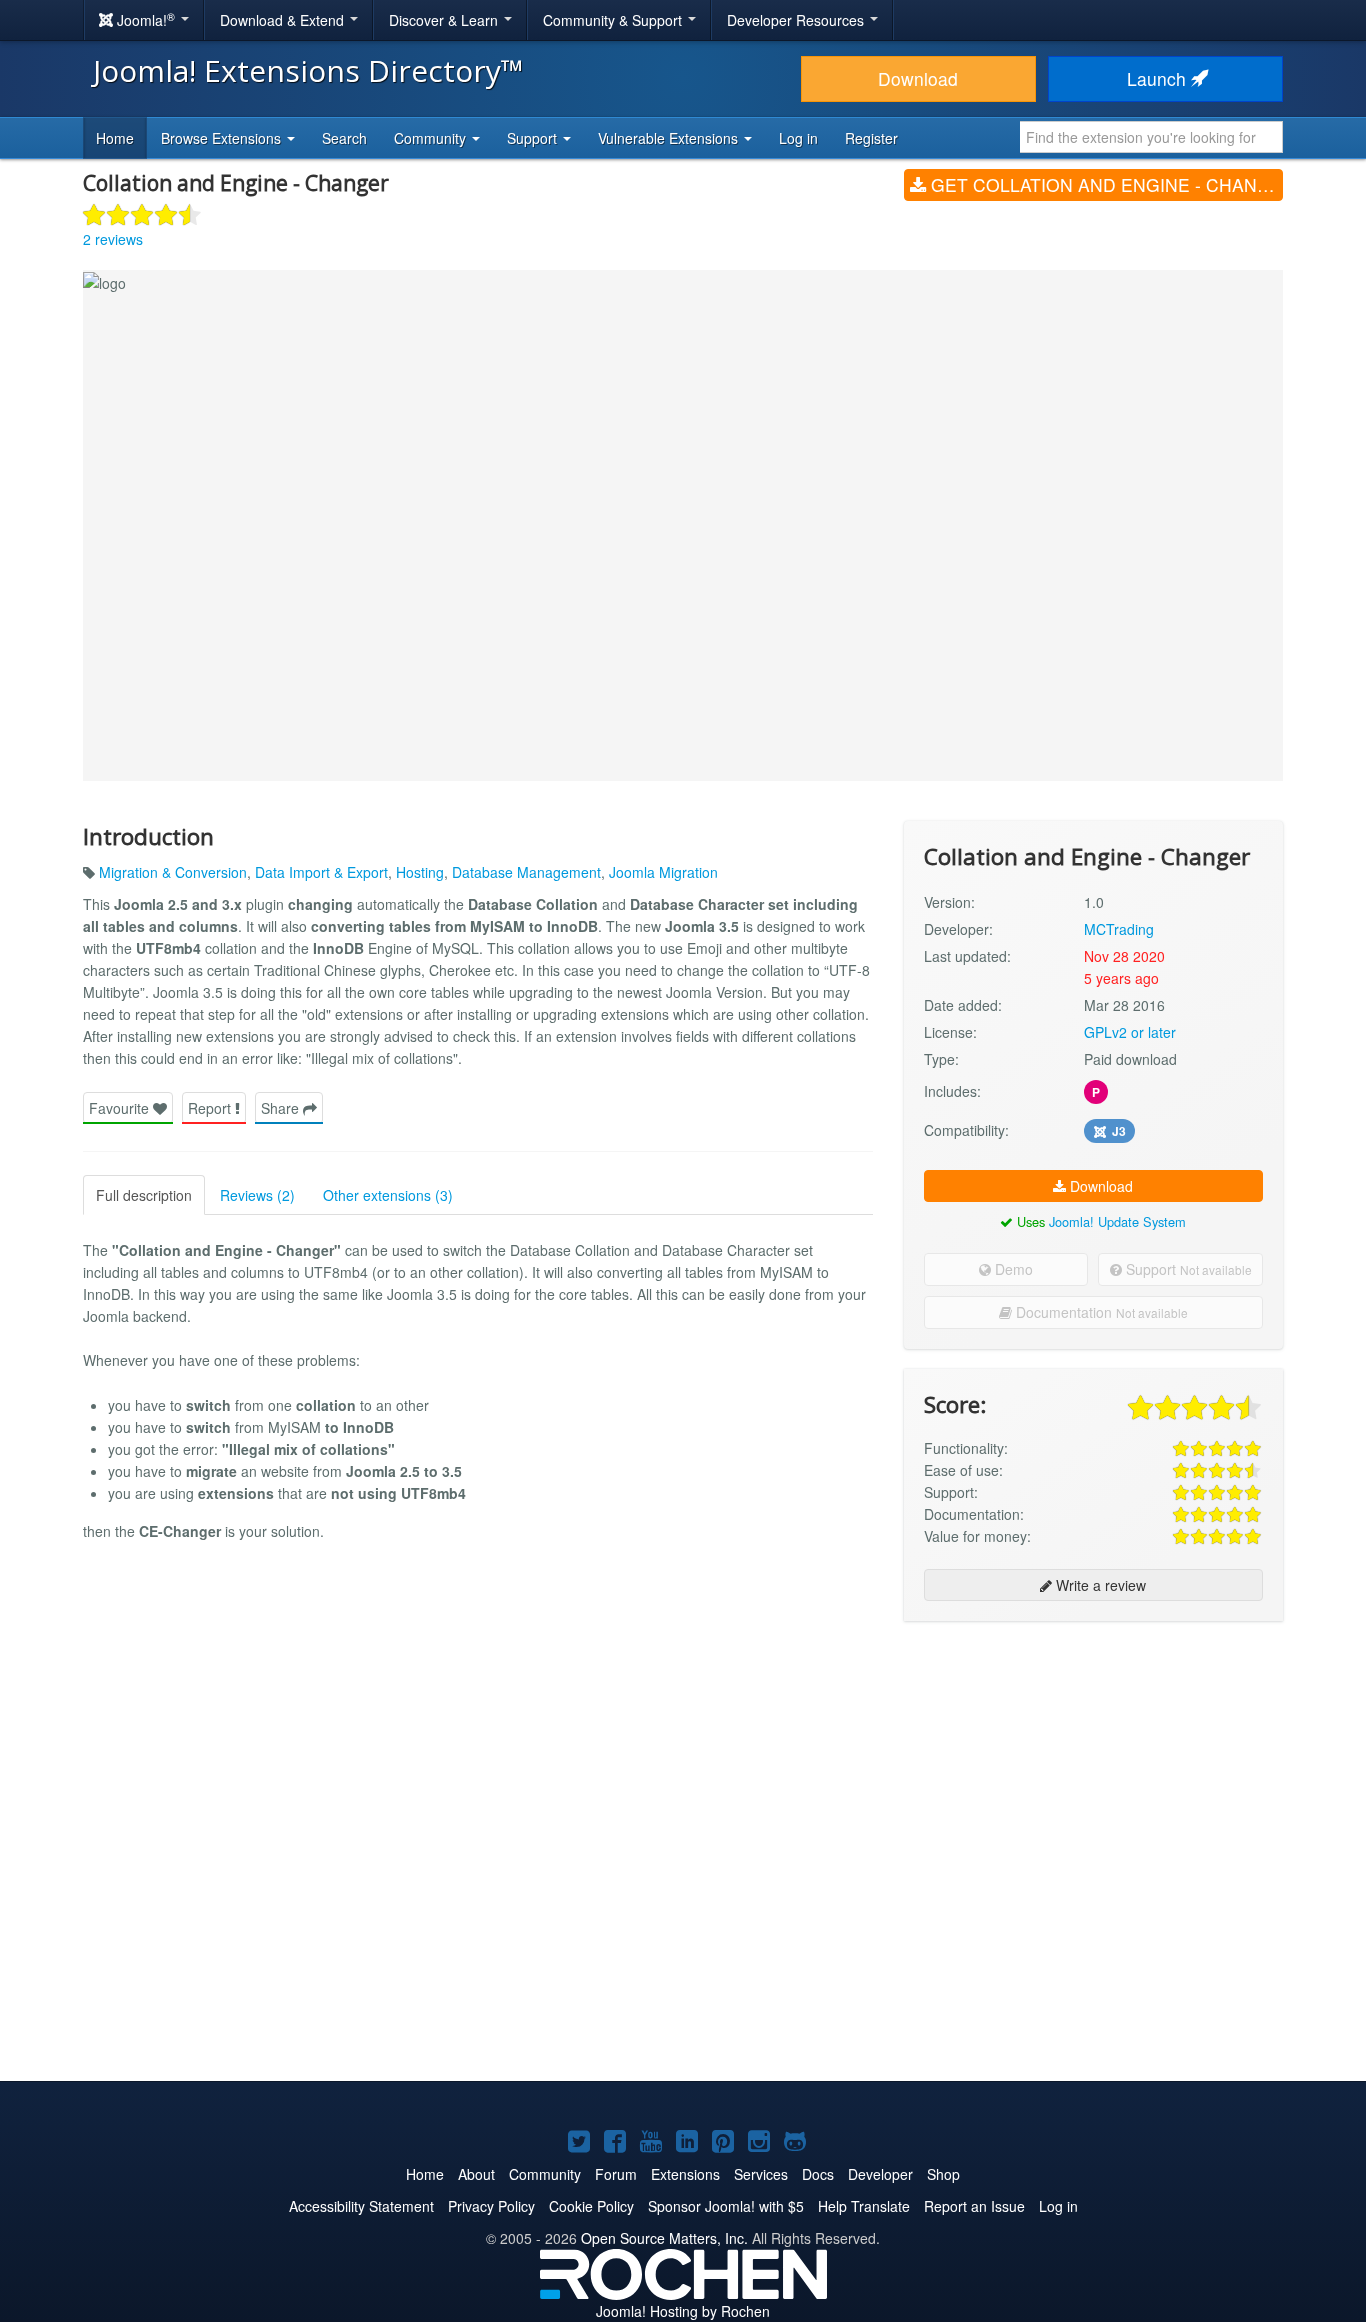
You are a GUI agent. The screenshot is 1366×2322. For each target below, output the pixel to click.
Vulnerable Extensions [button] (670, 138)
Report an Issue (974, 2206)
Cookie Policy (591, 2206)
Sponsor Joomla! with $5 (726, 2206)
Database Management (526, 872)
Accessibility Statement (361, 2206)
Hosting (420, 872)
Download (918, 78)
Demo (1012, 1269)
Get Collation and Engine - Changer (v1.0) (1104, 184)
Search (344, 138)
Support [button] (534, 138)
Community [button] (432, 138)
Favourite (121, 1108)
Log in (798, 138)
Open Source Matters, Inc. (664, 2238)
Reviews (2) (257, 1195)
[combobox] (1151, 137)
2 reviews (113, 239)
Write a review (1099, 1585)
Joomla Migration (663, 872)
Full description (144, 1195)
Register (871, 138)
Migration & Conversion (173, 872)
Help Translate (864, 2206)
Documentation (1100, 1312)
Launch (1159, 78)
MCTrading (1119, 929)
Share (282, 1108)
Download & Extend (284, 20)
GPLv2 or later (1130, 1032)
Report (211, 1108)
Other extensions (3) (388, 1195)
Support (1187, 1269)
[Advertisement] (1093, 1766)
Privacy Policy (491, 2206)
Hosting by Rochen (683, 2311)
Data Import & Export (321, 872)
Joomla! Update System (1117, 1221)
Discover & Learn (445, 20)
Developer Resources (797, 20)
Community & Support (614, 20)
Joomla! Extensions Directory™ (308, 70)
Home (115, 138)
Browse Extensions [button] (223, 138)
